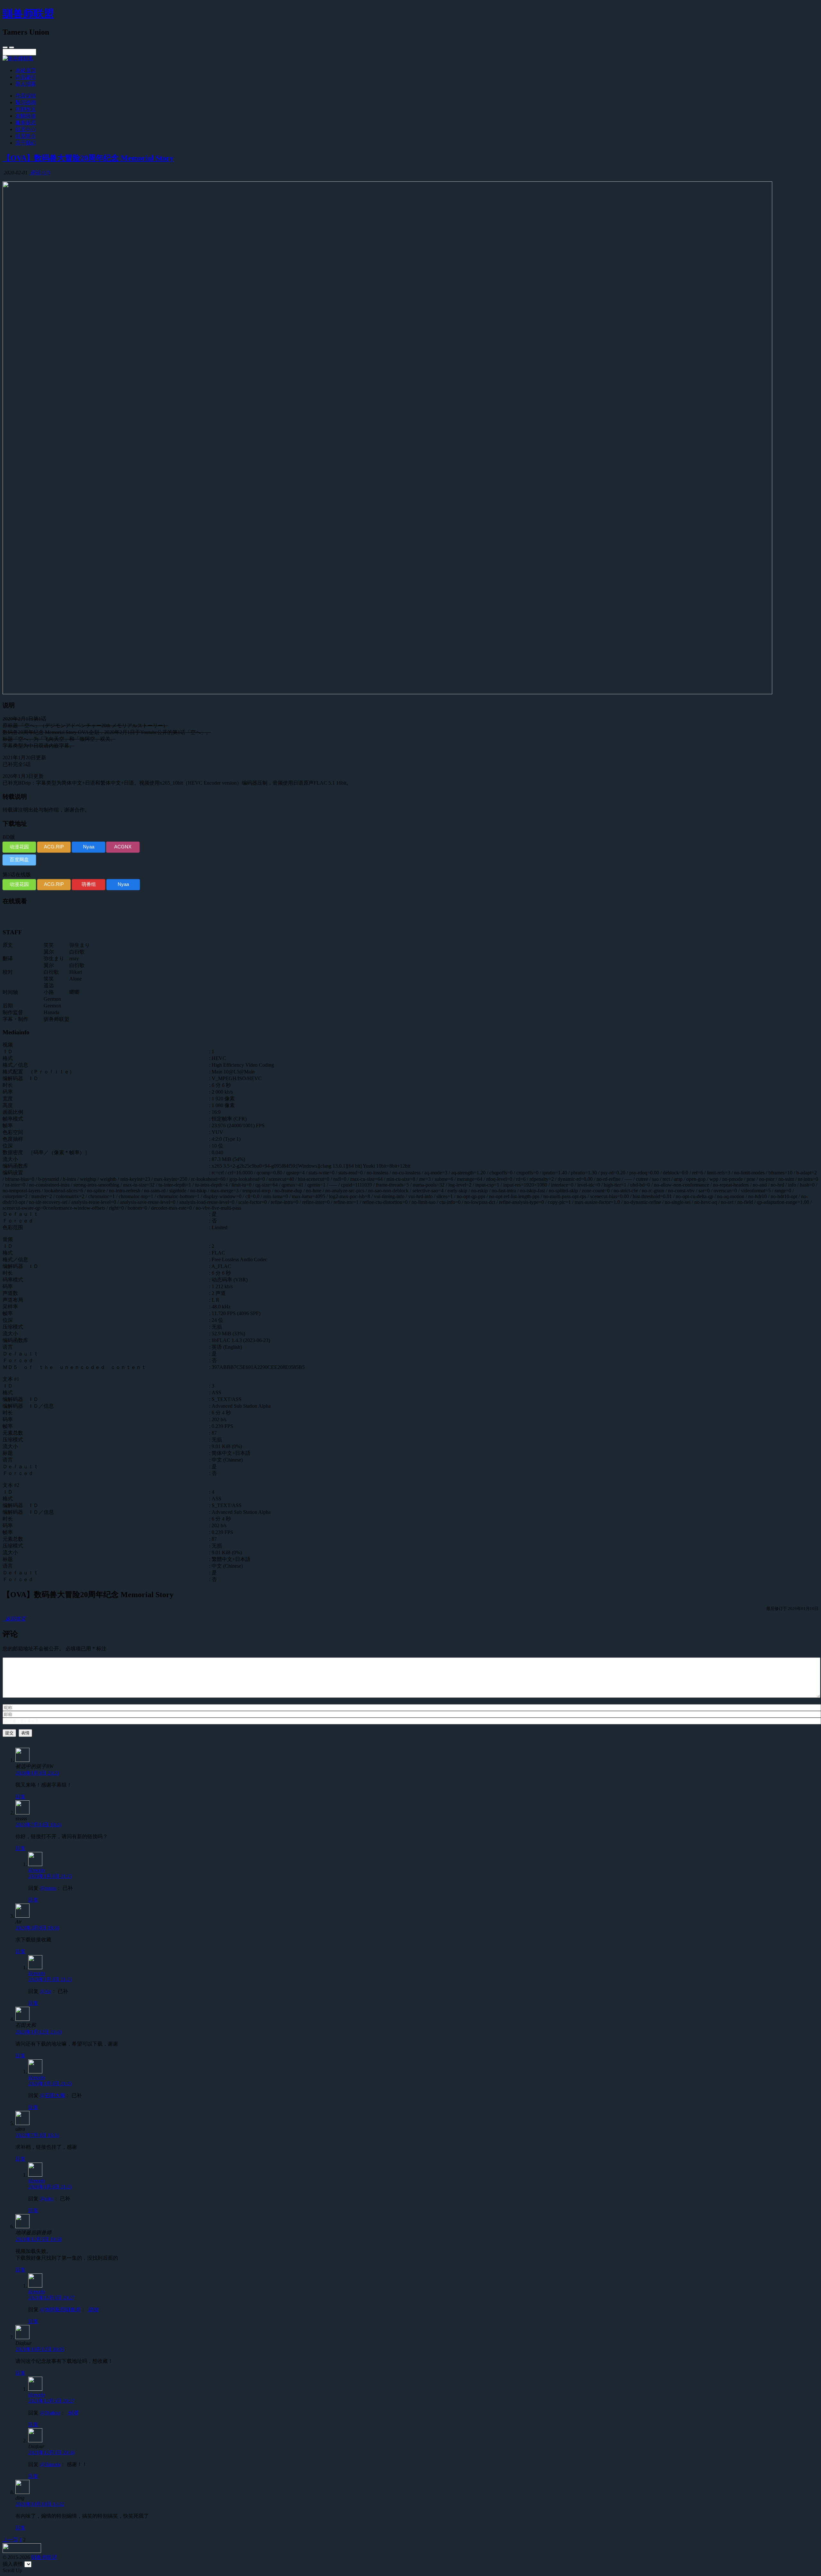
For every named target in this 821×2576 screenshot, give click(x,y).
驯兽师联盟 (28, 13)
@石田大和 (52, 2095)
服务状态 (26, 123)
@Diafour (50, 2413)
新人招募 (26, 84)
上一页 (10, 2540)
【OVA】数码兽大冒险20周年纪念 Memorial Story (88, 158)
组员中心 (26, 129)
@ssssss (48, 1888)
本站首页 (26, 70)
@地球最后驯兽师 (60, 2309)
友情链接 (26, 116)
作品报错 (26, 96)
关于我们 (26, 143)
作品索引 (26, 77)
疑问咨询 (26, 102)
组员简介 (26, 136)
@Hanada (50, 2464)
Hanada (37, 1870)
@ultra (47, 2199)
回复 (21, 1797)
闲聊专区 (26, 109)
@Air (46, 1991)
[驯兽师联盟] (18, 58)
